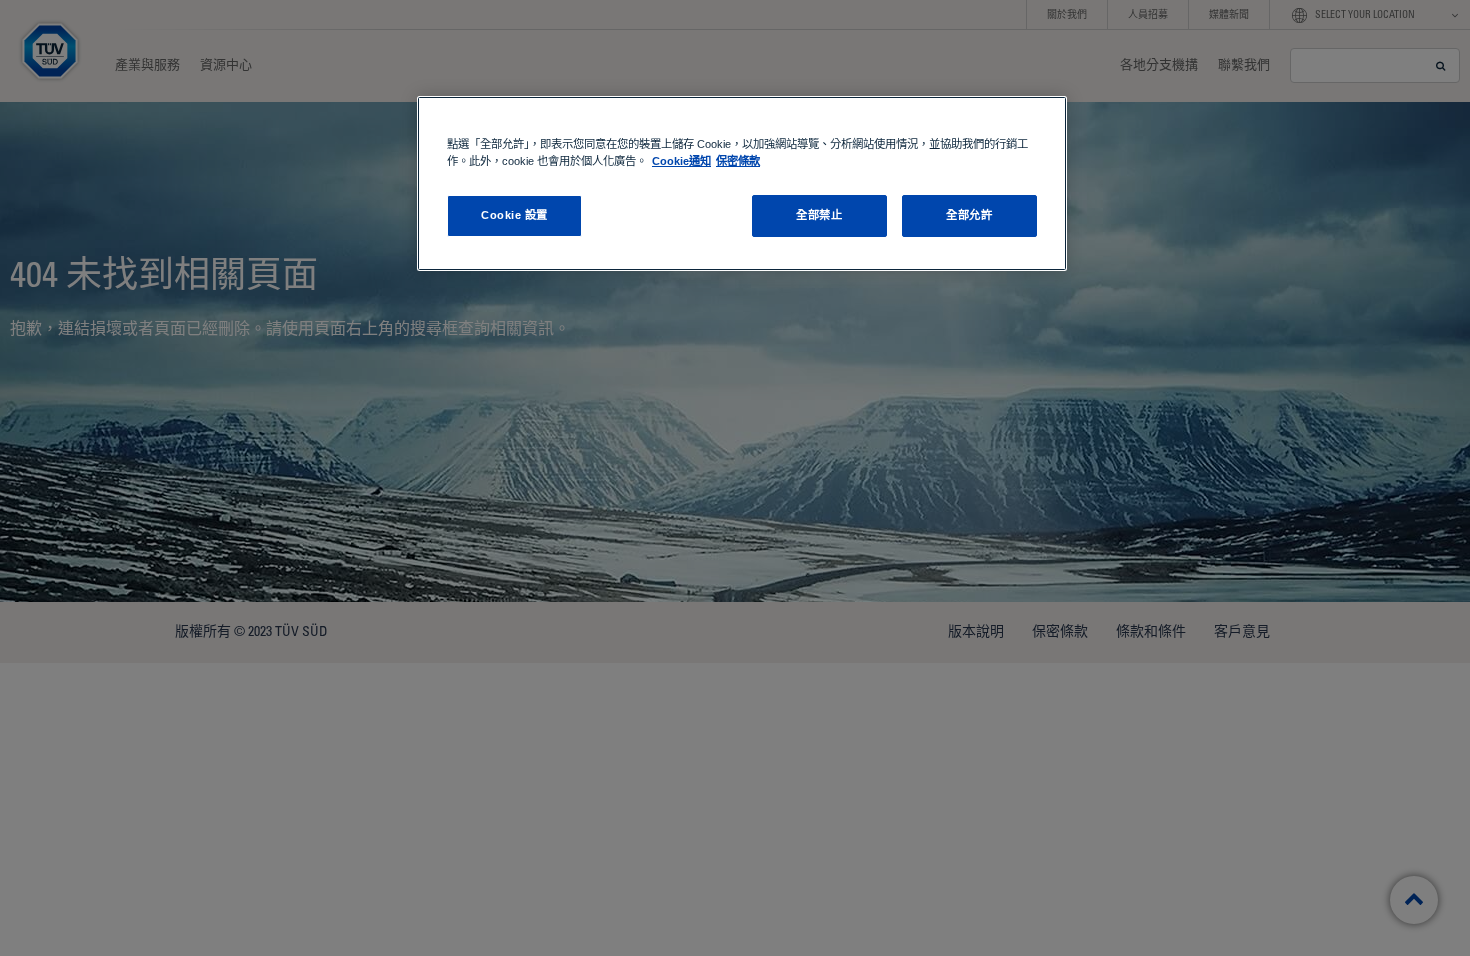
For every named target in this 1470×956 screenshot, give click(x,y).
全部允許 (969, 215)
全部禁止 (819, 215)
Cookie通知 (681, 161)
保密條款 (738, 161)
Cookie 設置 (514, 215)
